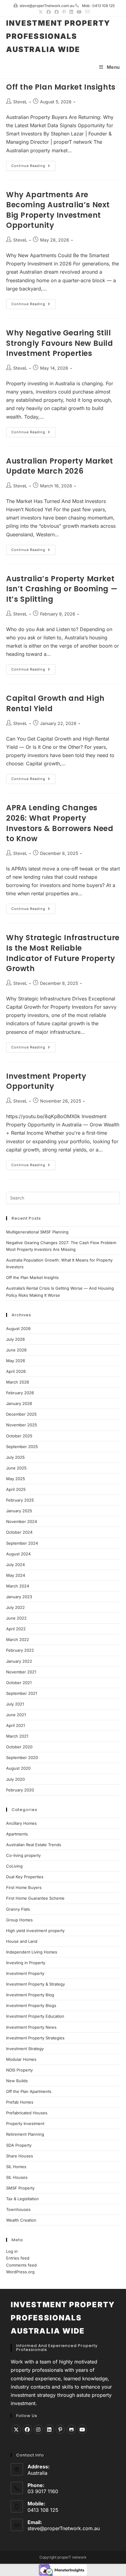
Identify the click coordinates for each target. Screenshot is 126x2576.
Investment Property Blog (30, 1995)
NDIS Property (19, 2070)
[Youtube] (82, 2429)
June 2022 (16, 1618)
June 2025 (16, 1468)
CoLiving (14, 1866)
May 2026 (16, 1361)
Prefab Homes (20, 2102)
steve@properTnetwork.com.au (64, 2528)
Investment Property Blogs (31, 2005)
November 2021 (21, 1672)
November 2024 (22, 1521)
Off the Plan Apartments (29, 2091)
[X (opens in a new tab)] (41, 12)
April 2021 (15, 1725)
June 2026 (16, 1350)
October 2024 (19, 1532)
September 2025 (22, 1447)
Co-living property (23, 1855)
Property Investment (25, 2123)
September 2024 (22, 1543)
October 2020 (19, 1747)
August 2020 (18, 1768)
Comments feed (21, 2265)
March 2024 (18, 1586)
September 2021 (22, 1693)
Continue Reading (33, 167)
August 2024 (18, 1554)
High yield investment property (35, 1931)
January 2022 (19, 1661)
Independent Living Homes (32, 1952)
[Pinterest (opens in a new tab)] (64, 12)
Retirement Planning (25, 2134)
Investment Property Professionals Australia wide (58, 36)
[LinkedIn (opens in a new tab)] (71, 12)
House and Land (22, 1941)
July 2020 (15, 1779)
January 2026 (19, 1403)
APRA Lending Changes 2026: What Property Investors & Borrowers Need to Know (60, 823)
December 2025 (21, 1414)
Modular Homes (21, 2059)
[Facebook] (27, 2429)
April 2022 (16, 1629)
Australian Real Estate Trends (34, 1845)
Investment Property (25, 1973)
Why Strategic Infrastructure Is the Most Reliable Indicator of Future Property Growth (63, 953)
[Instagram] (38, 2429)
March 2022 (18, 1639)
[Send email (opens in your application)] (87, 12)
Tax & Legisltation (22, 2199)
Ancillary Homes (21, 1823)
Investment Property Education (35, 2016)
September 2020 (22, 1757)
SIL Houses (17, 2177)
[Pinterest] (60, 2429)
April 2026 (16, 1371)
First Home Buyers (24, 1887)
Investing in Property (26, 1963)
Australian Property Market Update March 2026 (60, 466)
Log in (12, 2251)
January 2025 (19, 1511)
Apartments (17, 1834)
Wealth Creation (21, 2220)
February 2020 (20, 1790)
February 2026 (20, 1393)
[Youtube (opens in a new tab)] (79, 12)
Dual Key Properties (25, 1877)
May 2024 (16, 1575)
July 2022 (15, 1607)
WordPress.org (20, 2272)
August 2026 (18, 1329)
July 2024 (15, 1565)
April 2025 (16, 1489)
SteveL (20, 102)
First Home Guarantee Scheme (35, 1898)
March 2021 (17, 1736)
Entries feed (18, 2258)
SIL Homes (16, 2167)
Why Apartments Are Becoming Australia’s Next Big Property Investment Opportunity (58, 210)
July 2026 (15, 1339)
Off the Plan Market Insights (61, 87)
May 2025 (16, 1479)
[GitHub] (71, 2429)
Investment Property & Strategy (35, 1984)
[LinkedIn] (49, 2429)
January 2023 (19, 1597)
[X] (16, 2429)
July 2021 (15, 1704)
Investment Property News (31, 2027)
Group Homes (19, 1920)
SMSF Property (20, 2188)
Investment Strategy (25, 2049)
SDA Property (19, 2145)
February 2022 (20, 1650)
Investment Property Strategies (35, 2038)
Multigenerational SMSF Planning (37, 1232)
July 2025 (15, 1457)
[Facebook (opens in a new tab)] (49, 12)
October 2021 (19, 1683)
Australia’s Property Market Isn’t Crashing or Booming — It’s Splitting (62, 589)
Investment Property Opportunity (46, 1081)
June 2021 (16, 1715)
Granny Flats (18, 1909)
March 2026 (18, 1382)
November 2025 (22, 1425)
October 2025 (19, 1436)
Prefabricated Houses (27, 2113)
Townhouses (18, 2209)
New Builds (17, 2081)
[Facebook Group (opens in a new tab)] (57, 12)
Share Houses (20, 2156)
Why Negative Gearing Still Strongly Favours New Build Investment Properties (60, 343)
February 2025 (20, 1500)
